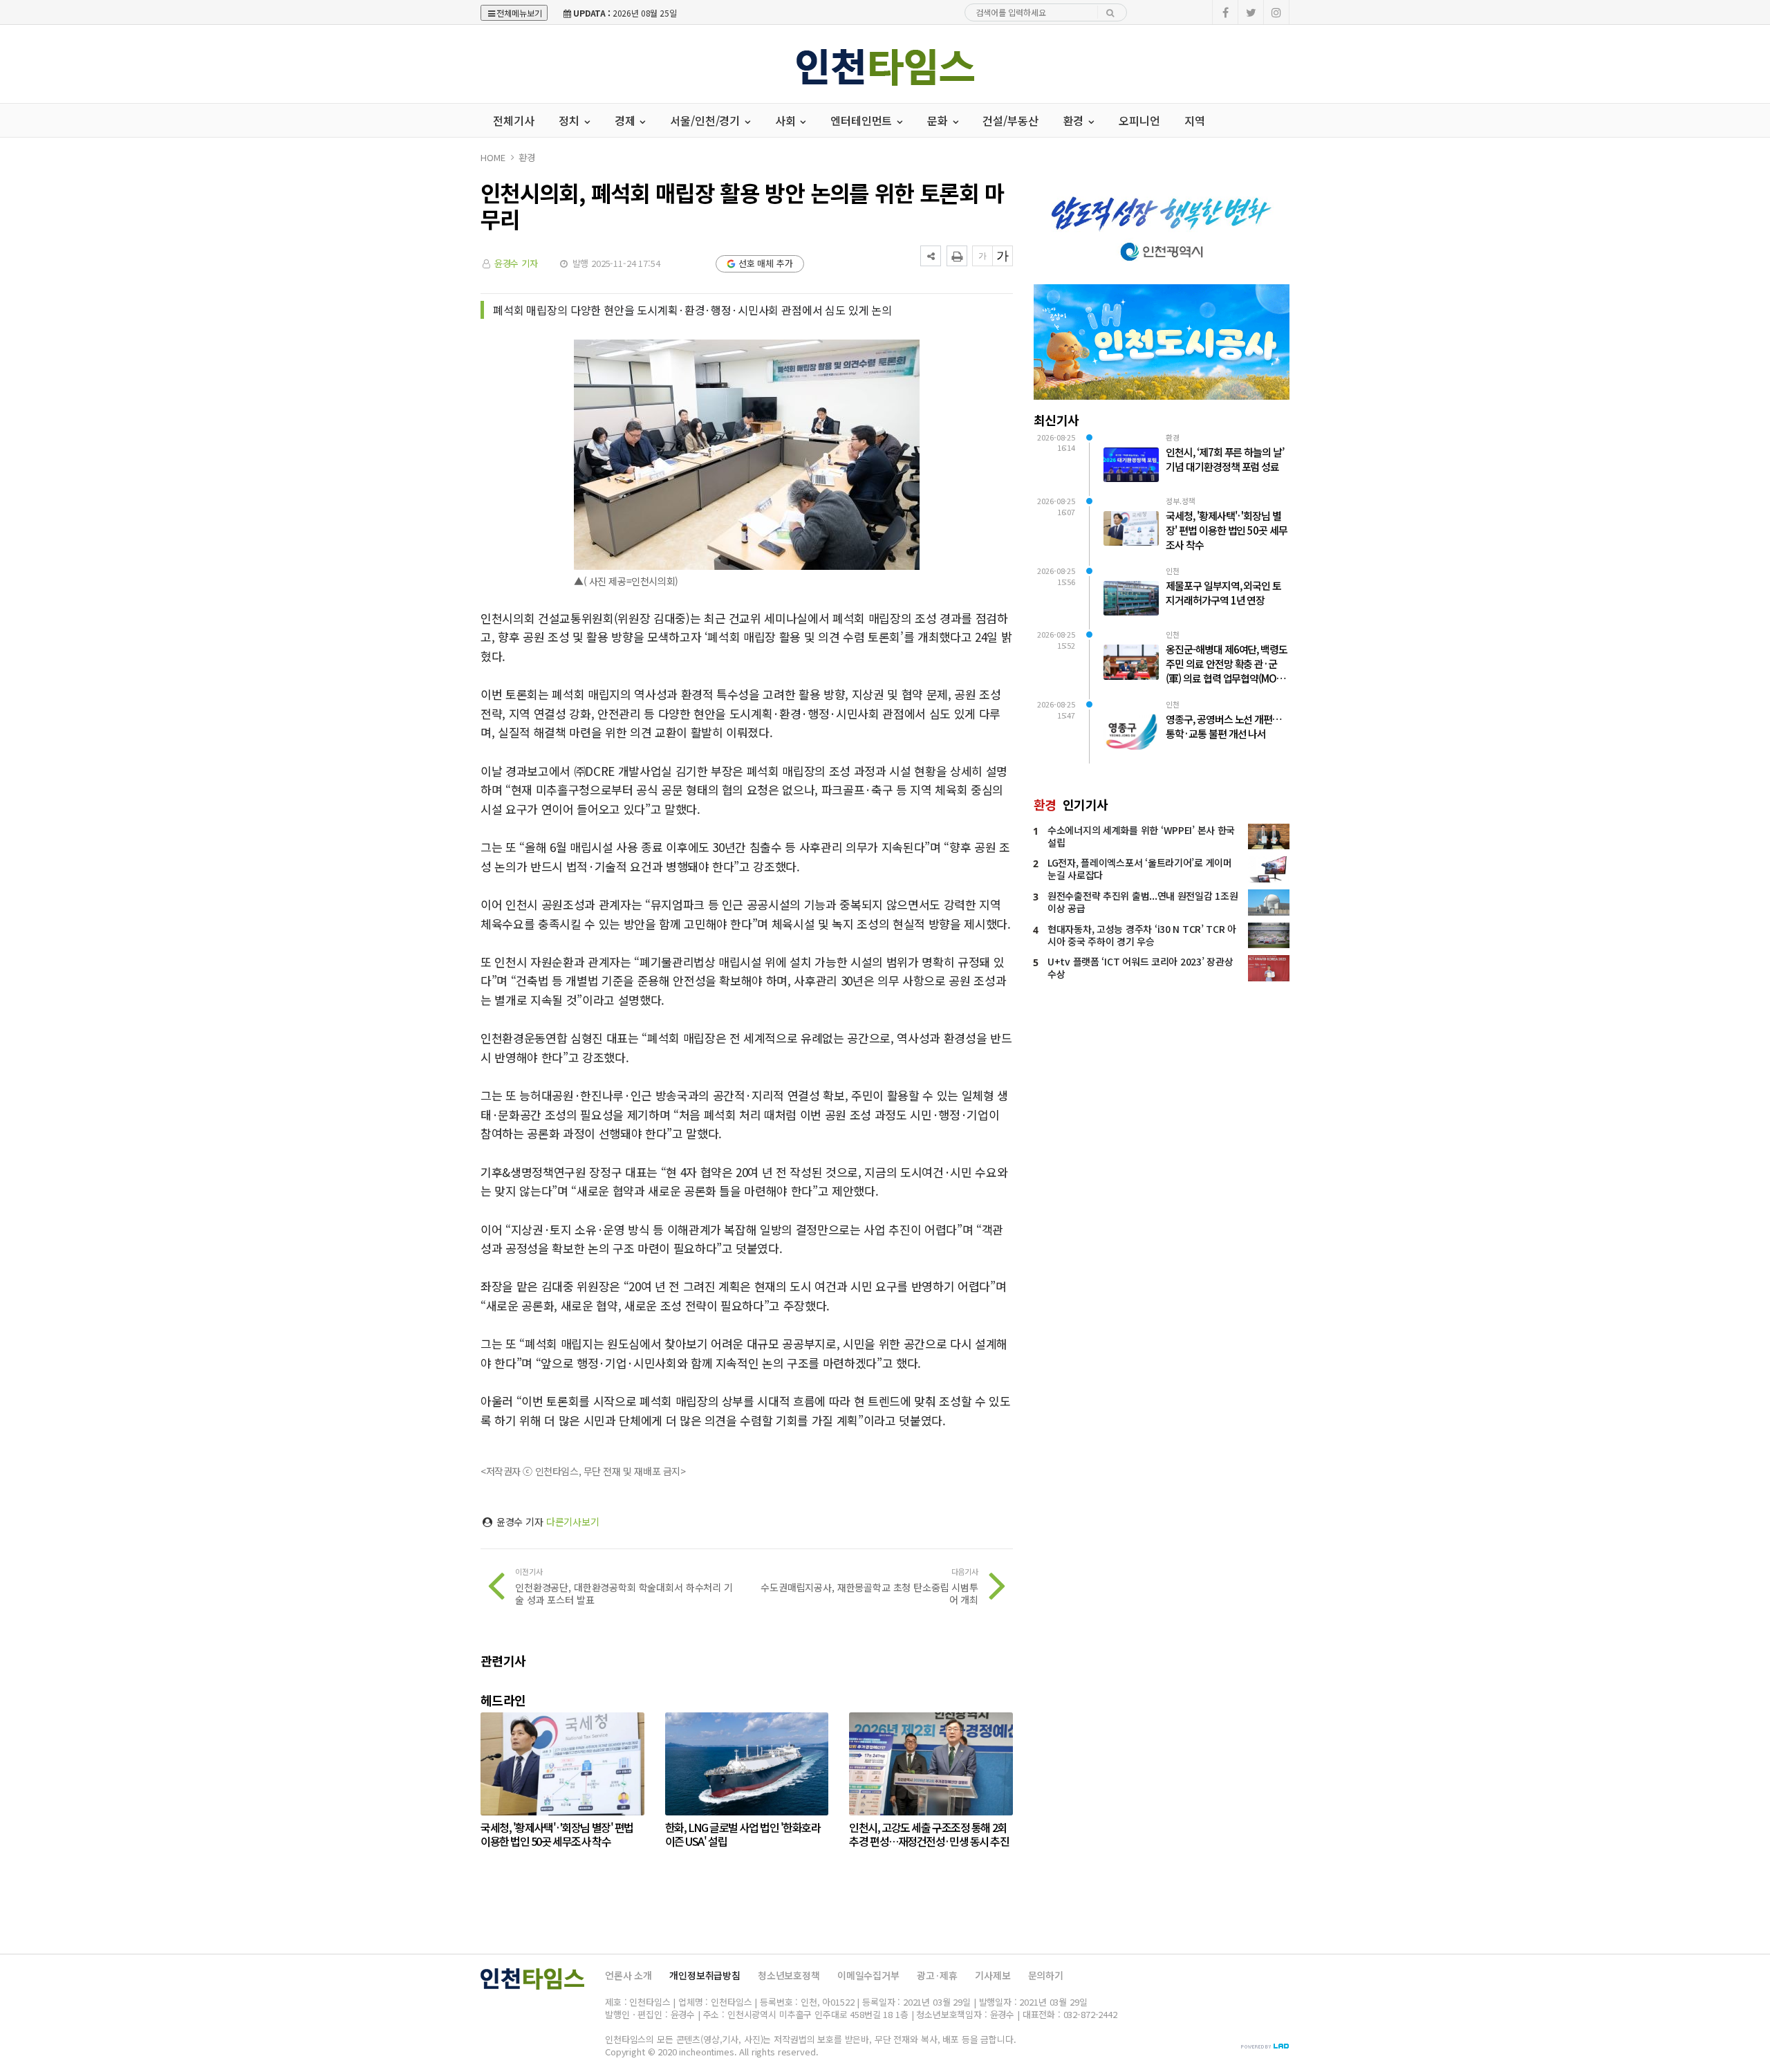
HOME (493, 157)
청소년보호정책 (789, 1975)
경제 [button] (626, 120)
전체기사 (513, 120)
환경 (527, 157)
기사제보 (993, 1975)
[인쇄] (957, 256)
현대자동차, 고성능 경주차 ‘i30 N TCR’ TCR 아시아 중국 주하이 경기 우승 (1142, 935)
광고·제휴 (937, 1975)
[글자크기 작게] (982, 256)
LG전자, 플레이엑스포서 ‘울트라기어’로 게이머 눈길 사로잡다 (1140, 869)
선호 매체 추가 (766, 263)
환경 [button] (1075, 120)
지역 (1195, 120)
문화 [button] (939, 120)
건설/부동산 (1010, 120)
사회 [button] (787, 120)
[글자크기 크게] (1003, 256)
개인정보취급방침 (705, 1975)
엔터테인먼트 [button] (863, 120)
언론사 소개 (628, 1975)
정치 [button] (570, 120)
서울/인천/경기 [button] (706, 120)
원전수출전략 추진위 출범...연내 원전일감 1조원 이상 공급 (1143, 902)
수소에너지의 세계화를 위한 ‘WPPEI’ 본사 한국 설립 (1141, 836)
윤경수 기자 (516, 263)
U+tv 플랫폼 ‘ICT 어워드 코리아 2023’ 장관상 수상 (1140, 968)
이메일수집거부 (868, 1975)
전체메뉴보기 (519, 13)
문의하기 (1046, 1975)
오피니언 (1139, 120)
